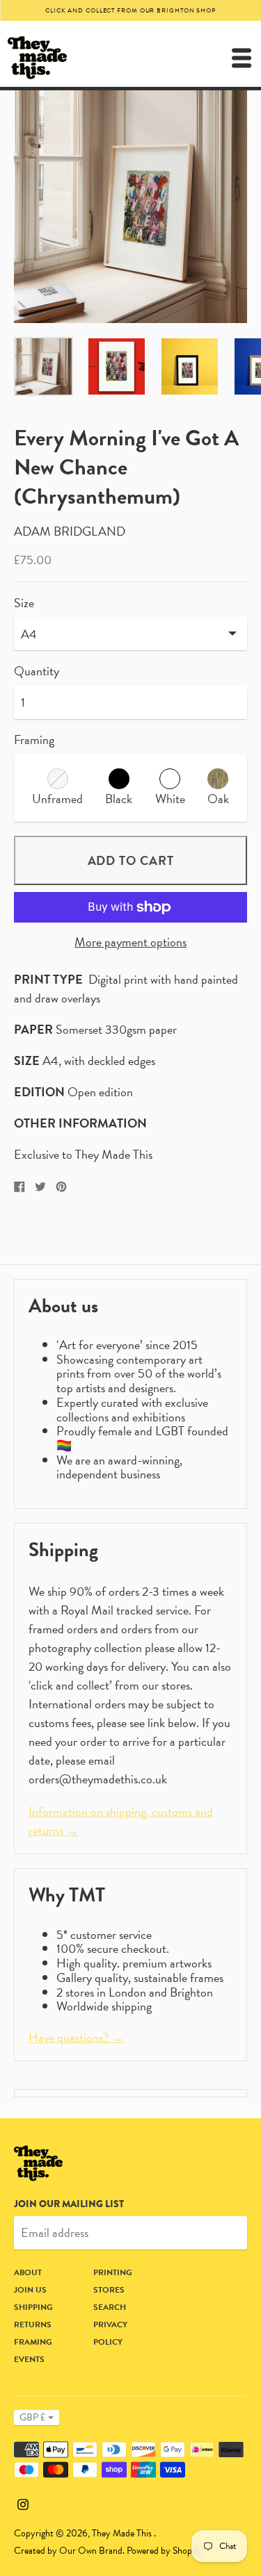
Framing (34, 740)
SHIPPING (33, 2307)
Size (24, 603)
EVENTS (29, 2359)
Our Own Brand (91, 2551)
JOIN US (30, 2290)
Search (110, 2307)
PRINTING (113, 2272)
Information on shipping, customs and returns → (121, 1821)
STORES (109, 2290)
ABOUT (28, 2272)
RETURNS (33, 2325)
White (170, 799)
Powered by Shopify (164, 2551)
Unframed (57, 799)
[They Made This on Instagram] (23, 2502)
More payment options (130, 942)
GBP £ (32, 2417)
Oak (218, 799)
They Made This (123, 2533)
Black (119, 799)
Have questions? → (76, 2037)
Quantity (37, 671)
